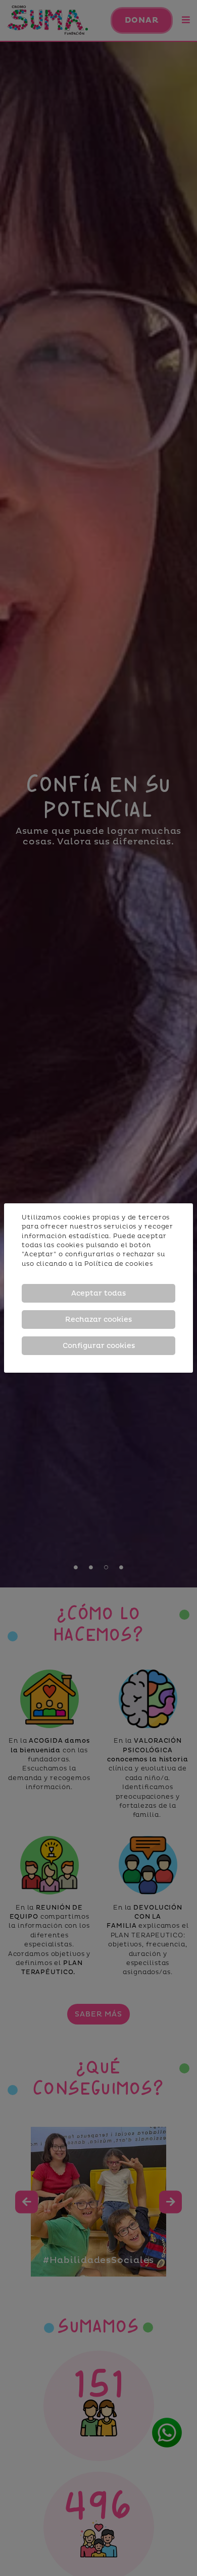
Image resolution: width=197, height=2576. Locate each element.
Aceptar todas (98, 1293)
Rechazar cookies (98, 1320)
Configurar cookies (99, 1346)
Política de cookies (119, 1264)
